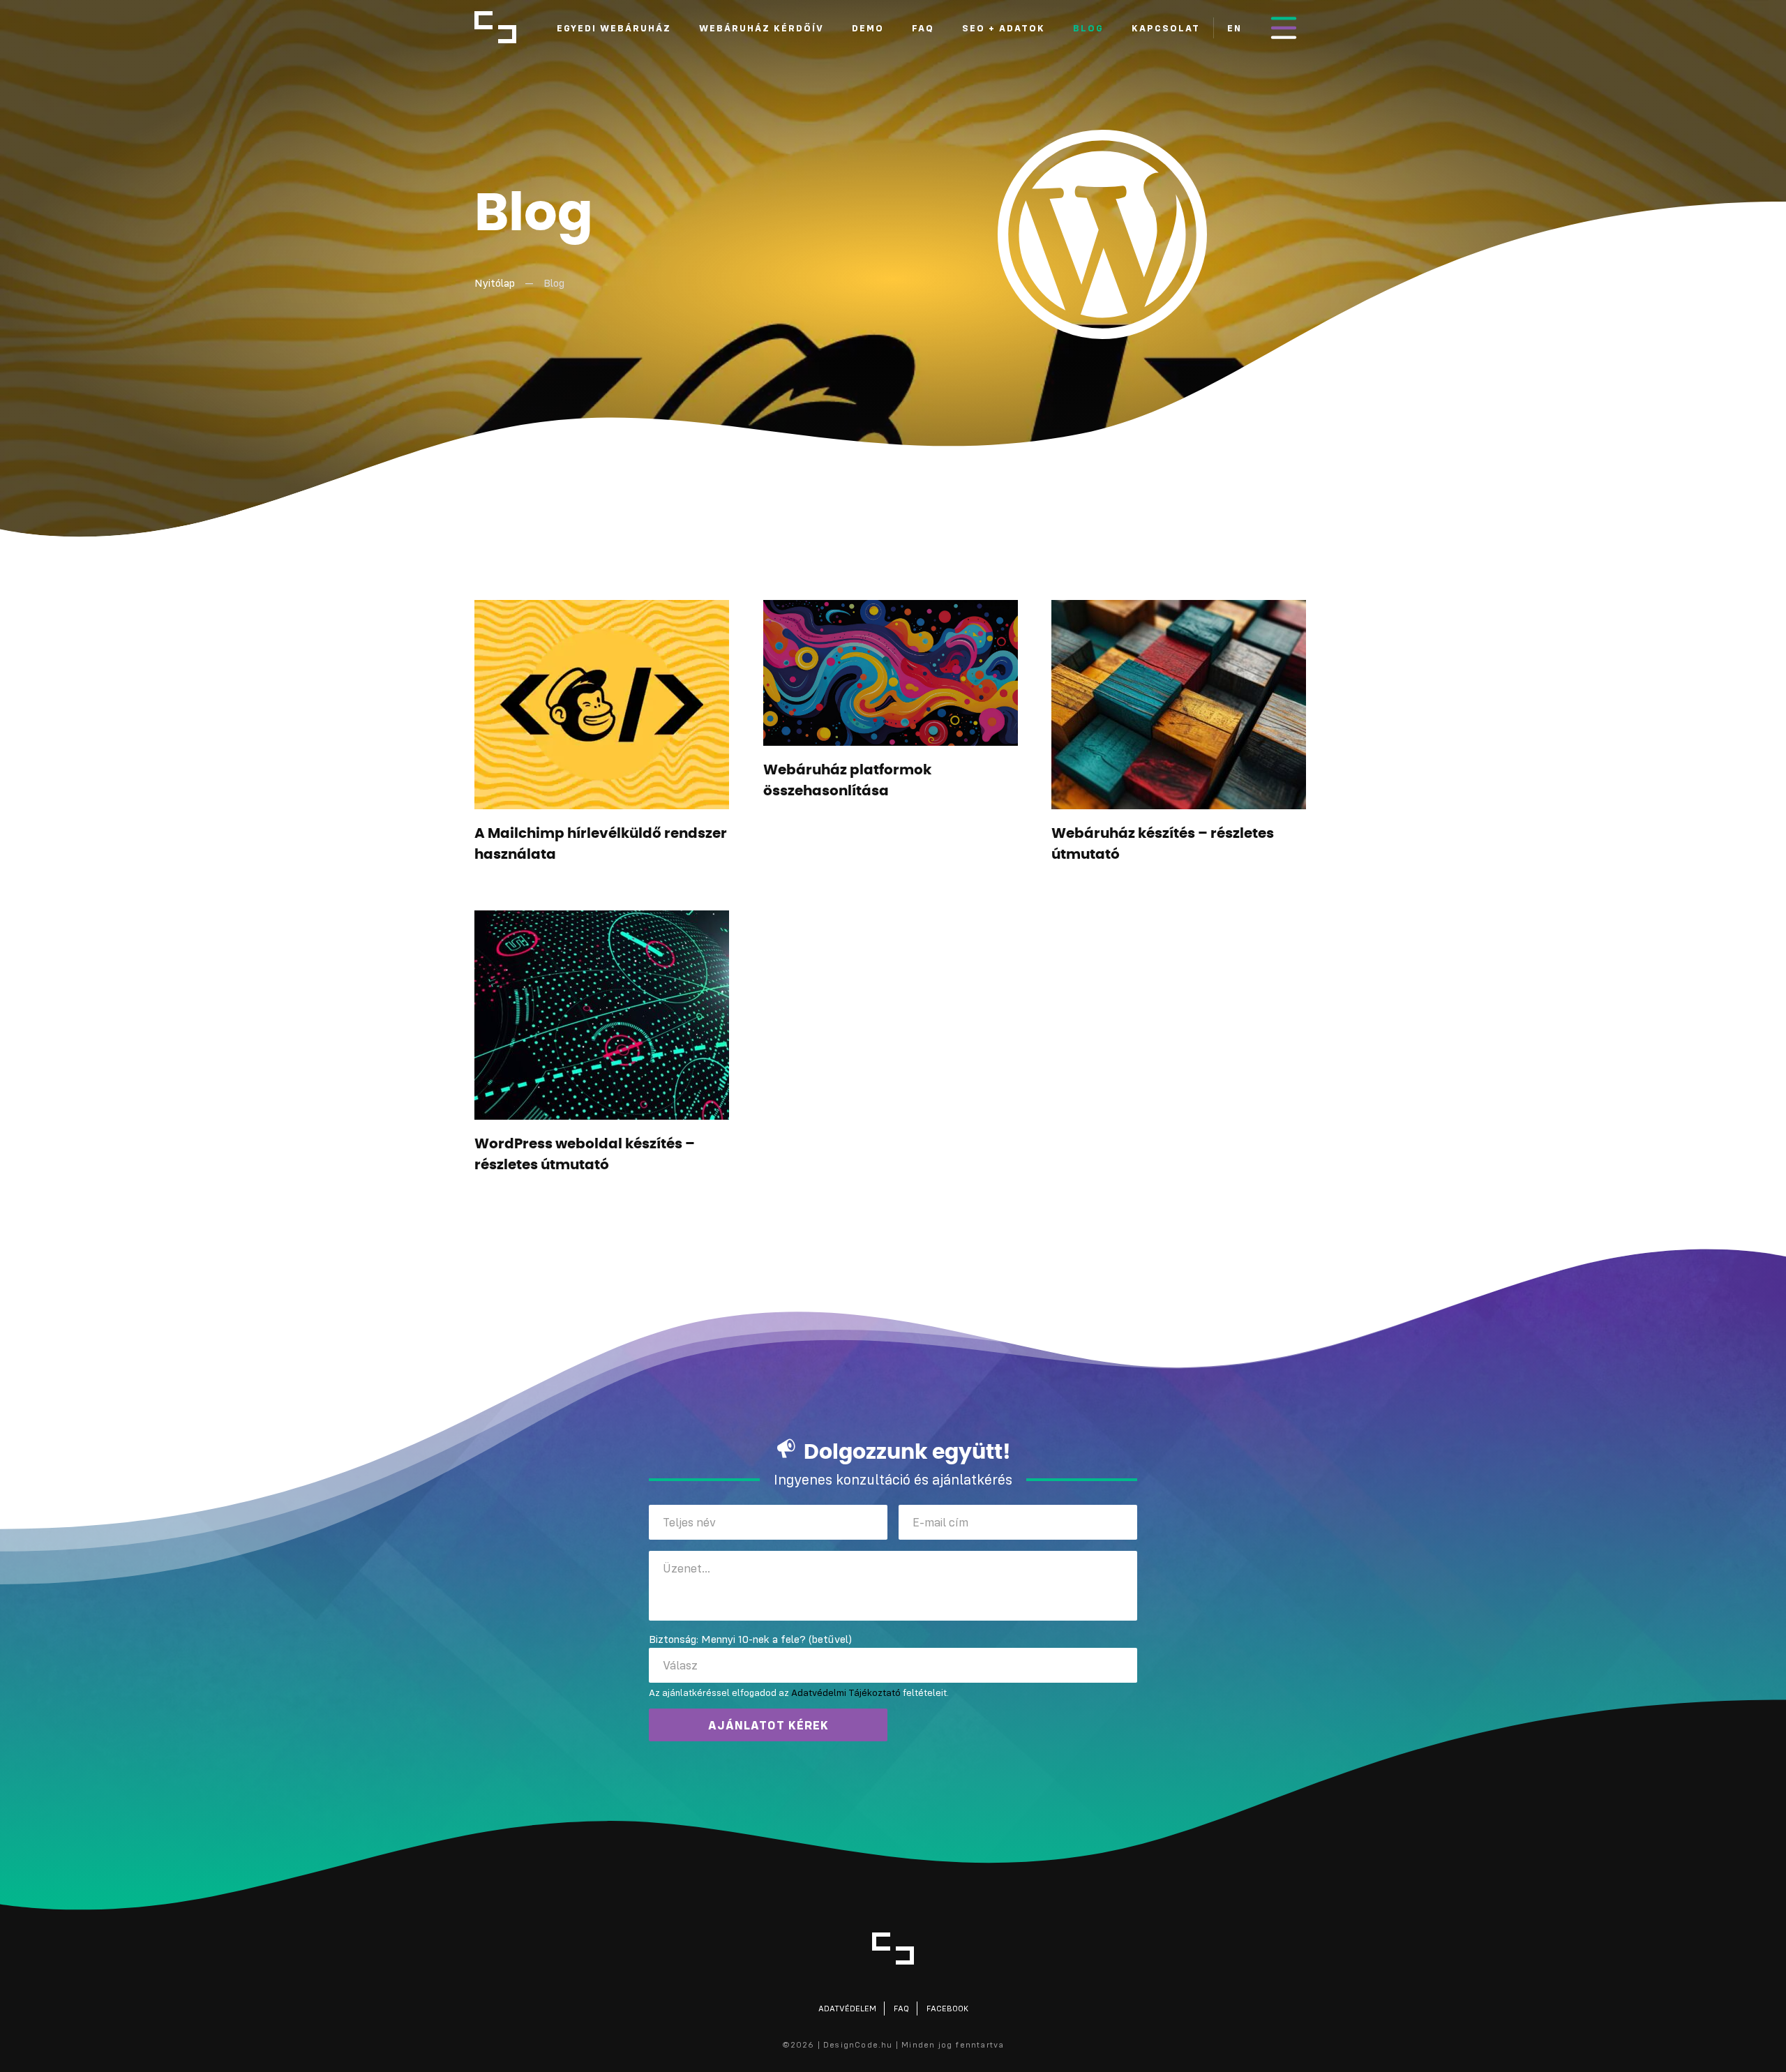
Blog (1088, 28)
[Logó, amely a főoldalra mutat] (893, 1949)
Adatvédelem (847, 2008)
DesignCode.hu (495, 27)
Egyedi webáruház (614, 28)
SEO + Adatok (1004, 28)
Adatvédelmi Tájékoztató (846, 1692)
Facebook (947, 2008)
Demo (868, 28)
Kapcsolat (1166, 28)
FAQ (923, 28)
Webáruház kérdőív (761, 28)
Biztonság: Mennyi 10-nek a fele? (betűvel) (750, 1639)
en (1235, 28)
